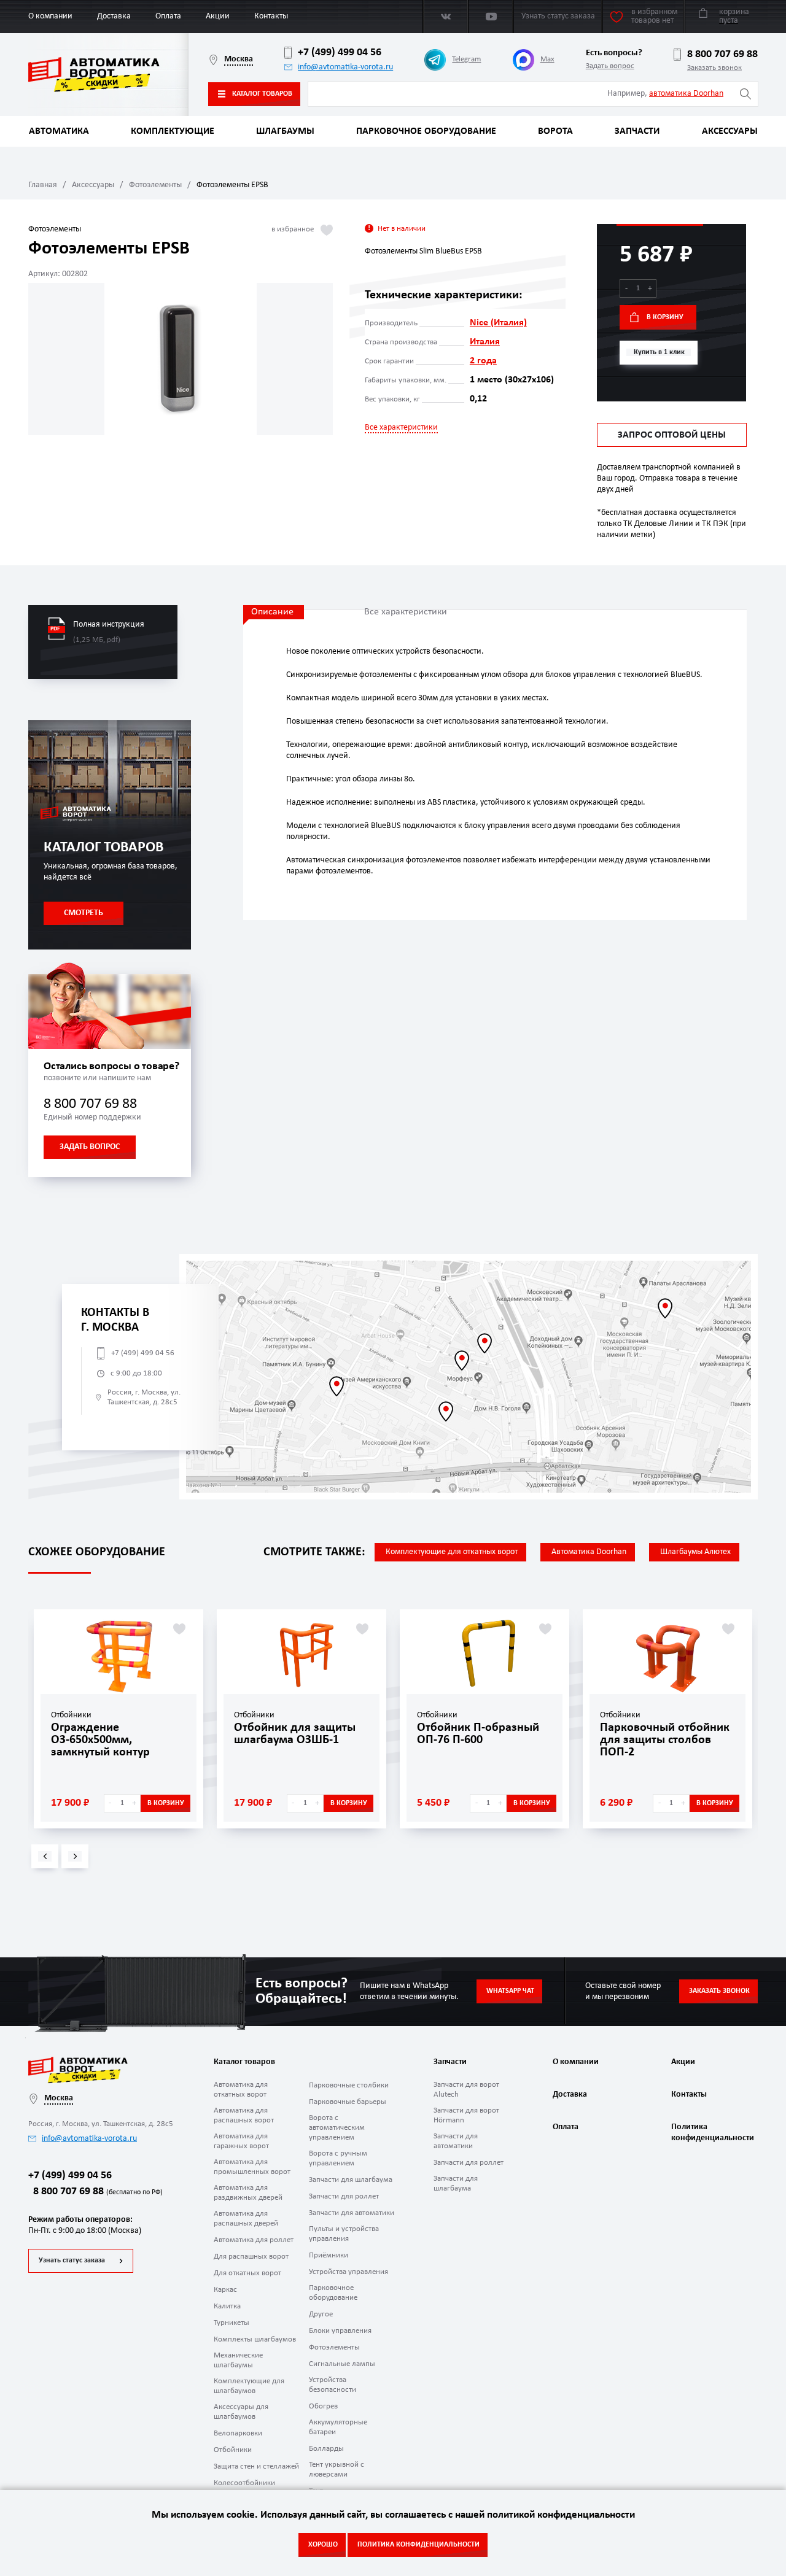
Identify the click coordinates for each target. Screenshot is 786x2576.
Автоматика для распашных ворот (244, 2115)
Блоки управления (340, 2331)
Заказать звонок (714, 68)
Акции (218, 16)
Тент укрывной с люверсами (337, 2470)
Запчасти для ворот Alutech (466, 2090)
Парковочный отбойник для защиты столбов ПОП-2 (665, 1740)
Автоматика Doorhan (589, 1552)
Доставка (114, 16)
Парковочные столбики (349, 2085)
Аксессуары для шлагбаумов (241, 2412)
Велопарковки (238, 2433)
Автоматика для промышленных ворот (252, 2167)
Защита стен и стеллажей (256, 2466)
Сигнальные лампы (342, 2364)
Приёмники (329, 2255)
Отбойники (233, 2450)
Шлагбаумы (285, 131)
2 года (483, 361)
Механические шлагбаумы (238, 2360)
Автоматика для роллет (254, 2240)
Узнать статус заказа (72, 2261)
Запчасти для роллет (344, 2196)
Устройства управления (348, 2272)
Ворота (555, 131)
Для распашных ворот (251, 2257)
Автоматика (59, 131)
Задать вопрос (610, 66)
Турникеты (232, 2323)
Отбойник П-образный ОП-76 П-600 (478, 1734)
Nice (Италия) (498, 323)
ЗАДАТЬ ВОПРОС (90, 1147)
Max (547, 59)
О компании (50, 16)
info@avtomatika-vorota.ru (345, 67)
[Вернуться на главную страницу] (108, 75)
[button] (45, 1856)
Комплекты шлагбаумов (255, 2339)
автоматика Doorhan (686, 94)
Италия (485, 342)
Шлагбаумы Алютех (695, 1552)
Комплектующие (173, 131)
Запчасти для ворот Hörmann (466, 2115)
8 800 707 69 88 (722, 54)
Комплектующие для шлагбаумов (249, 2386)
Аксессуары (730, 131)
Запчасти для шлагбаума (351, 2180)
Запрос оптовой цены (672, 435)
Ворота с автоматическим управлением (337, 2128)
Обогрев (323, 2406)
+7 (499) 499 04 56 (340, 52)
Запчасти (637, 131)
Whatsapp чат (510, 1991)
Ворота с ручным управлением (338, 2158)
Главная (43, 185)
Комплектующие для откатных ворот (452, 1552)
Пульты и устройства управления (344, 2234)
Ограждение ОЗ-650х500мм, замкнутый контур (100, 1740)
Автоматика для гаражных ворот (241, 2141)
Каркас (225, 2290)
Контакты (271, 16)
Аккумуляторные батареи (338, 2427)
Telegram (466, 59)
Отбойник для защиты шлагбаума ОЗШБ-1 (295, 1734)
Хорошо (323, 2545)
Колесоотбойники (244, 2483)
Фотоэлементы (155, 185)
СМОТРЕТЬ (84, 913)
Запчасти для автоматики (352, 2213)
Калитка (227, 2306)
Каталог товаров (262, 94)
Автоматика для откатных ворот (241, 2090)
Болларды (326, 2449)
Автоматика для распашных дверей (246, 2218)
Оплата (168, 16)
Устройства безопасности (333, 2385)
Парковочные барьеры (348, 2102)
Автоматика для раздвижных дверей (248, 2193)
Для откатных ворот (247, 2273)
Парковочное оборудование (426, 131)
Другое (321, 2314)
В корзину (665, 317)
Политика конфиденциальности (711, 2133)
